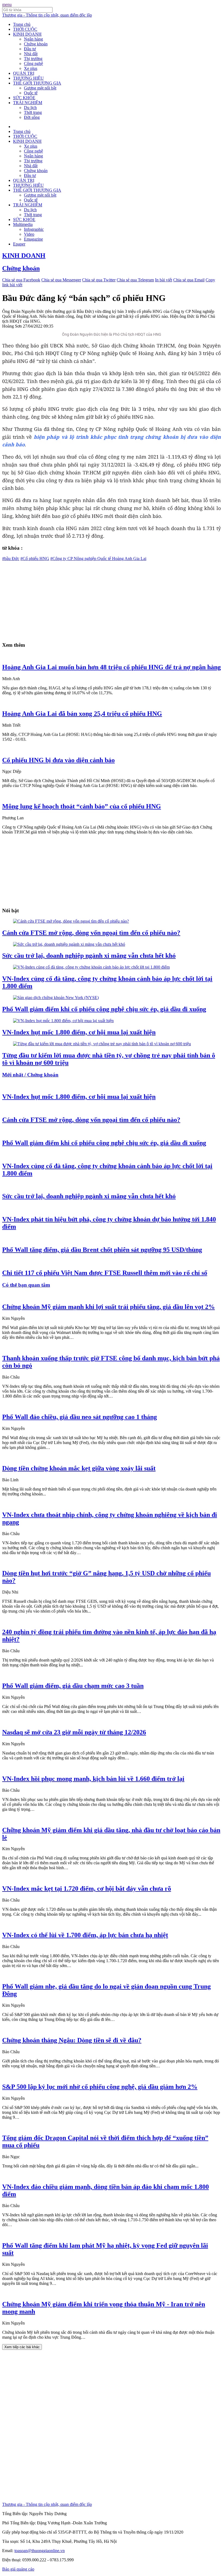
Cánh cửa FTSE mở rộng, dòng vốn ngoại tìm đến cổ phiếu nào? (91, 933)
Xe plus (31, 68)
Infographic (34, 229)
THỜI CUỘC (25, 29)
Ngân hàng (33, 39)
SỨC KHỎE (24, 98)
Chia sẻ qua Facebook (21, 280)
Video (29, 234)
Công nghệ (33, 63)
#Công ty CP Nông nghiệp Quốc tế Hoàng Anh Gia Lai (98, 559)
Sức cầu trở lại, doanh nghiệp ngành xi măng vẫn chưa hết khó (89, 956)
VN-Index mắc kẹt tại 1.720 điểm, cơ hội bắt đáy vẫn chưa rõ (87, 1889)
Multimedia (23, 224)
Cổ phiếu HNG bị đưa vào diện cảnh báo (58, 760)
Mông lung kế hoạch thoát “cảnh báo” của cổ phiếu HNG (82, 806)
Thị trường (33, 59)
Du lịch (30, 108)
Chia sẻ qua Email (189, 280)
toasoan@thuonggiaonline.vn (40, 2551)
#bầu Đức (11, 559)
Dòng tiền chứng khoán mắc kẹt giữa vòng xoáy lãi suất (79, 1468)
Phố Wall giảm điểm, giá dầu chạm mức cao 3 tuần (73, 1686)
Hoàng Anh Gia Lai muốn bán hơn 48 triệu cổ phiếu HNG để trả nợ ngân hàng (112, 667)
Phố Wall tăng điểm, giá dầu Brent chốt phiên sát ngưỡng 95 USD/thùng (102, 1250)
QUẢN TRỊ (24, 73)
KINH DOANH (27, 34)
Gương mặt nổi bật (40, 88)
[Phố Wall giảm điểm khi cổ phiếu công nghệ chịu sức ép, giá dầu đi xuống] (56, 998)
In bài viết (164, 280)
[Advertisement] (112, 599)
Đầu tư (30, 49)
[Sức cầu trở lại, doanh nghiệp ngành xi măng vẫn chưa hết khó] (69, 944)
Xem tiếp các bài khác (22, 2347)
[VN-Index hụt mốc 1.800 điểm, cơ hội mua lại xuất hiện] (63, 1021)
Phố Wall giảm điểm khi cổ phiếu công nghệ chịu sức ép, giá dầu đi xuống (104, 1009)
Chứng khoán (36, 44)
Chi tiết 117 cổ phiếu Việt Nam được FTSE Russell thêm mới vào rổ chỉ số (105, 1273)
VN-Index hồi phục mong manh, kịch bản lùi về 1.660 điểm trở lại (93, 1779)
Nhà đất (31, 54)
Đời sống (32, 117)
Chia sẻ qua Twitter (99, 280)
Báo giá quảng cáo (18, 2569)
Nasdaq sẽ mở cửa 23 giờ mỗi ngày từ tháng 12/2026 (74, 1732)
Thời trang (33, 112)
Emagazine (33, 239)
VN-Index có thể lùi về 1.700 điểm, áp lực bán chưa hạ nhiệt (85, 1935)
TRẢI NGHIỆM (28, 103)
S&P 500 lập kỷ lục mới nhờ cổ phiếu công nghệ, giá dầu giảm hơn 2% (100, 2087)
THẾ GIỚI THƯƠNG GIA (37, 83)
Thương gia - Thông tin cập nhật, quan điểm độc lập (47, 15)
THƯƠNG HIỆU (28, 78)
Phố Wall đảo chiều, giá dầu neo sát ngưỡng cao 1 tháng (80, 1417)
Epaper (19, 244)
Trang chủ (22, 24)
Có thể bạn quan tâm (26, 1285)
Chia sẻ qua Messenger (61, 280)
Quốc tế (31, 93)
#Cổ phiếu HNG (35, 559)
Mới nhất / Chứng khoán (30, 1075)
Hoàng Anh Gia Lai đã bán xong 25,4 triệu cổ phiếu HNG (82, 714)
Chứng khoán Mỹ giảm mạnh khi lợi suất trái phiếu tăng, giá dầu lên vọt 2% (109, 1307)
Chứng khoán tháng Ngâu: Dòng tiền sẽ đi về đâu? (72, 2040)
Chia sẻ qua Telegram (135, 280)
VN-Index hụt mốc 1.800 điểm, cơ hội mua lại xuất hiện (79, 1032)
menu (7, 4)
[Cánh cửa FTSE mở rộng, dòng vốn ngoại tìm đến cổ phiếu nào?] (71, 921)
